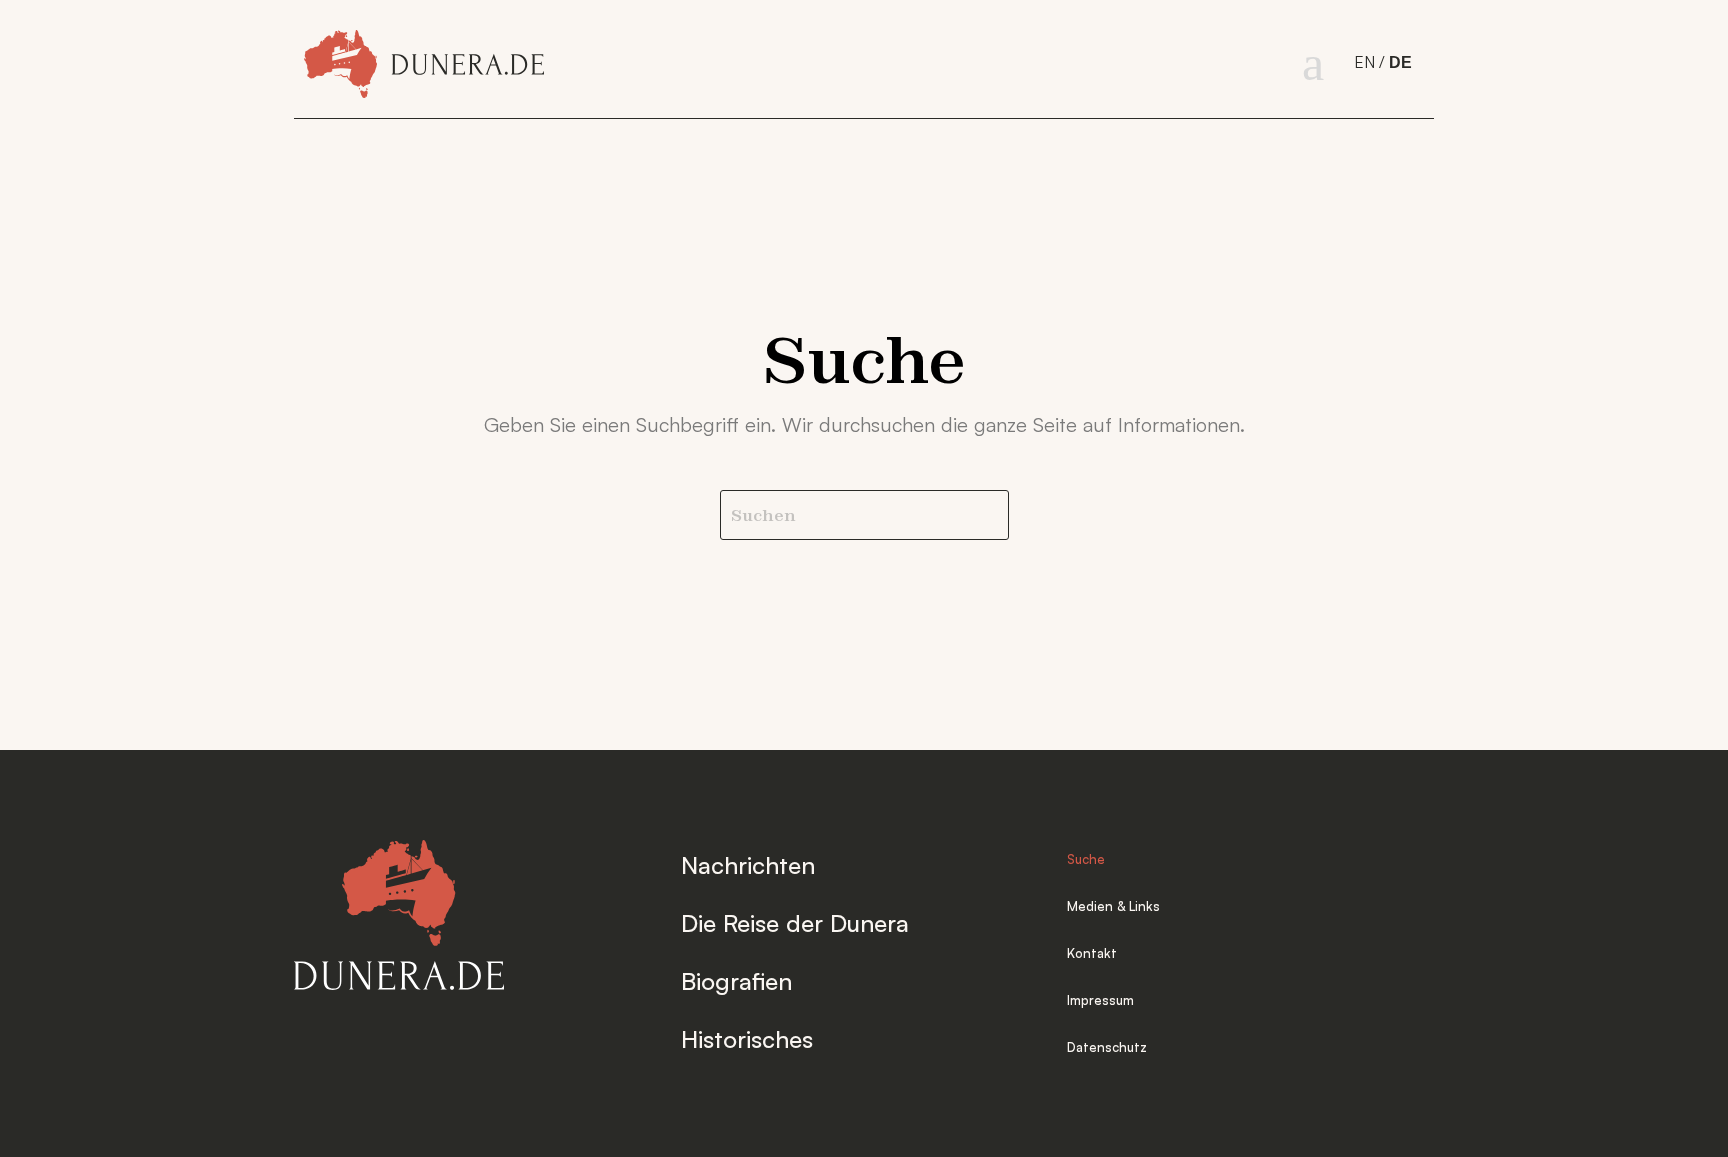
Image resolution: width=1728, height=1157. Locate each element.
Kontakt (1092, 953)
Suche (1086, 859)
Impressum (1100, 1000)
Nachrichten (748, 865)
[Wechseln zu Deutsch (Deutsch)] (1402, 63)
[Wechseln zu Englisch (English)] (1371, 63)
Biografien (736, 981)
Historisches (747, 1039)
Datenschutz (1107, 1047)
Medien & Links (1113, 906)
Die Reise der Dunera (795, 923)
